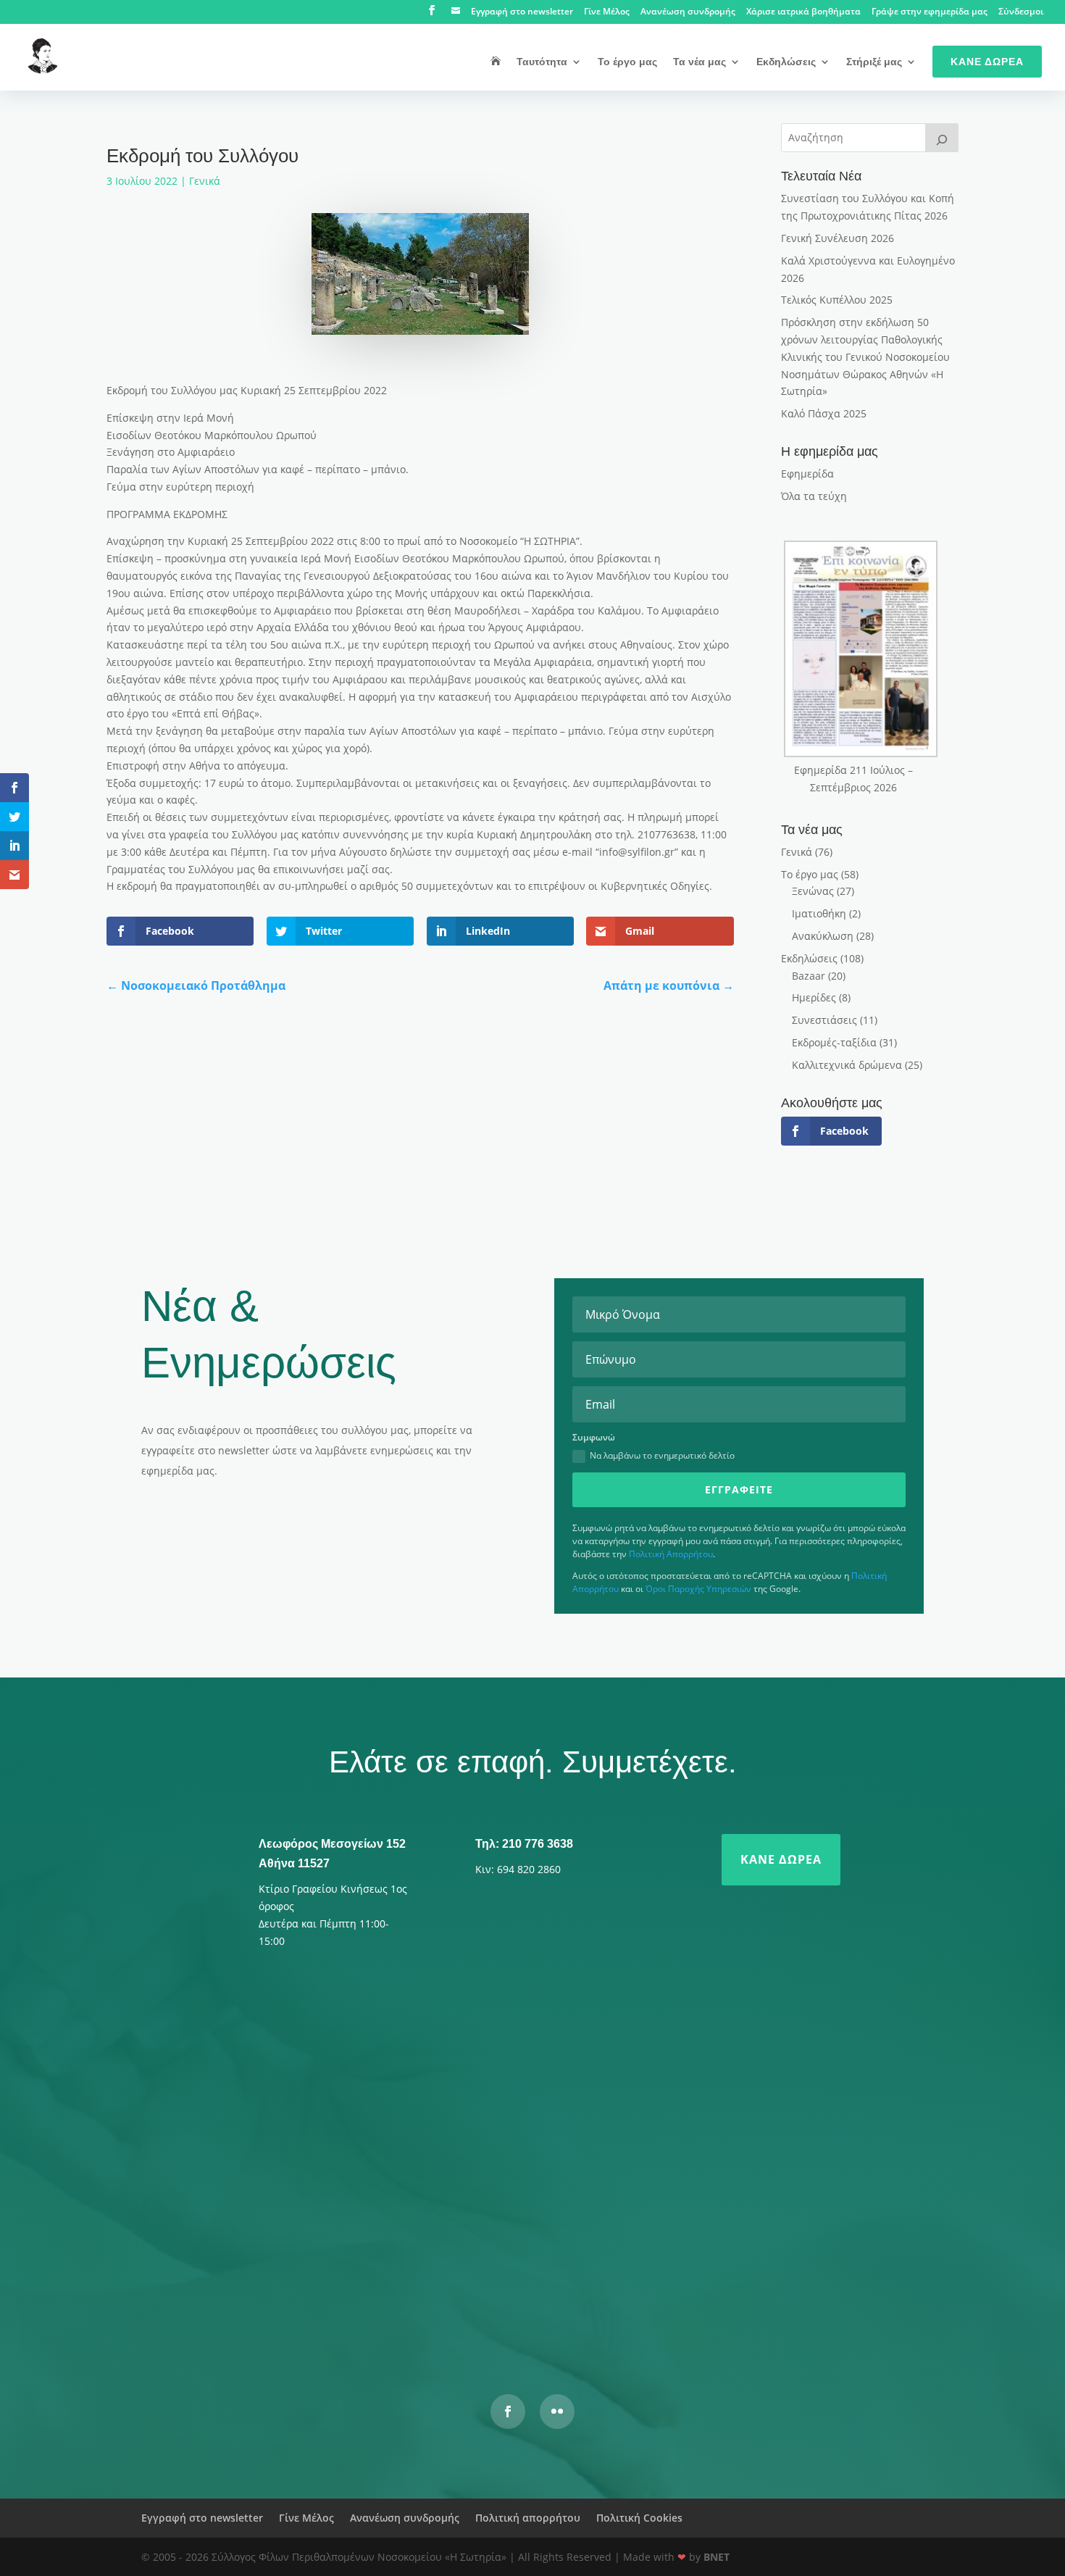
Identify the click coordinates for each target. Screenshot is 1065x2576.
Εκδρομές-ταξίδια (834, 1042)
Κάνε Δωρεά (987, 62)
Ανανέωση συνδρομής (688, 12)
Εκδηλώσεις (786, 62)
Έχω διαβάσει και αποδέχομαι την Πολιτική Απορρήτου (422, 2258)
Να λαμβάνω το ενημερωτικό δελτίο (662, 1455)
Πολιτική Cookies (639, 2518)
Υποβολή (746, 2296)
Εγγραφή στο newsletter (522, 12)
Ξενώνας (813, 891)
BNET (717, 2557)
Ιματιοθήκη (819, 913)
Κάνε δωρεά (781, 1859)
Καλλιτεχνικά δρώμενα (847, 1065)
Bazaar (809, 976)
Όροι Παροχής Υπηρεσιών (698, 1589)
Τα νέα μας (699, 62)
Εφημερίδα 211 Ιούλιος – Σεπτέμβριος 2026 (853, 779)
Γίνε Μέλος (607, 12)
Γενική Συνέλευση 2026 (838, 238)
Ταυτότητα (542, 62)
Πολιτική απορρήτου (528, 2518)
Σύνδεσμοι (1021, 12)
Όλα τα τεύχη (814, 496)
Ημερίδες (814, 997)
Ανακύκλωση (823, 936)
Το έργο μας (627, 62)
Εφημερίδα (807, 474)
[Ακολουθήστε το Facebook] (508, 2412)
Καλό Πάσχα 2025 (824, 413)
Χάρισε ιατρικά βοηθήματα (803, 12)
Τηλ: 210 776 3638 (524, 1844)
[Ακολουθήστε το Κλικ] (557, 2412)
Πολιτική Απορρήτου (671, 1554)
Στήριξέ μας (874, 62)
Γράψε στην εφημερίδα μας (930, 12)
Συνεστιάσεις (824, 1020)
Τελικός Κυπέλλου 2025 (837, 300)
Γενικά (205, 181)
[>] (942, 138)
